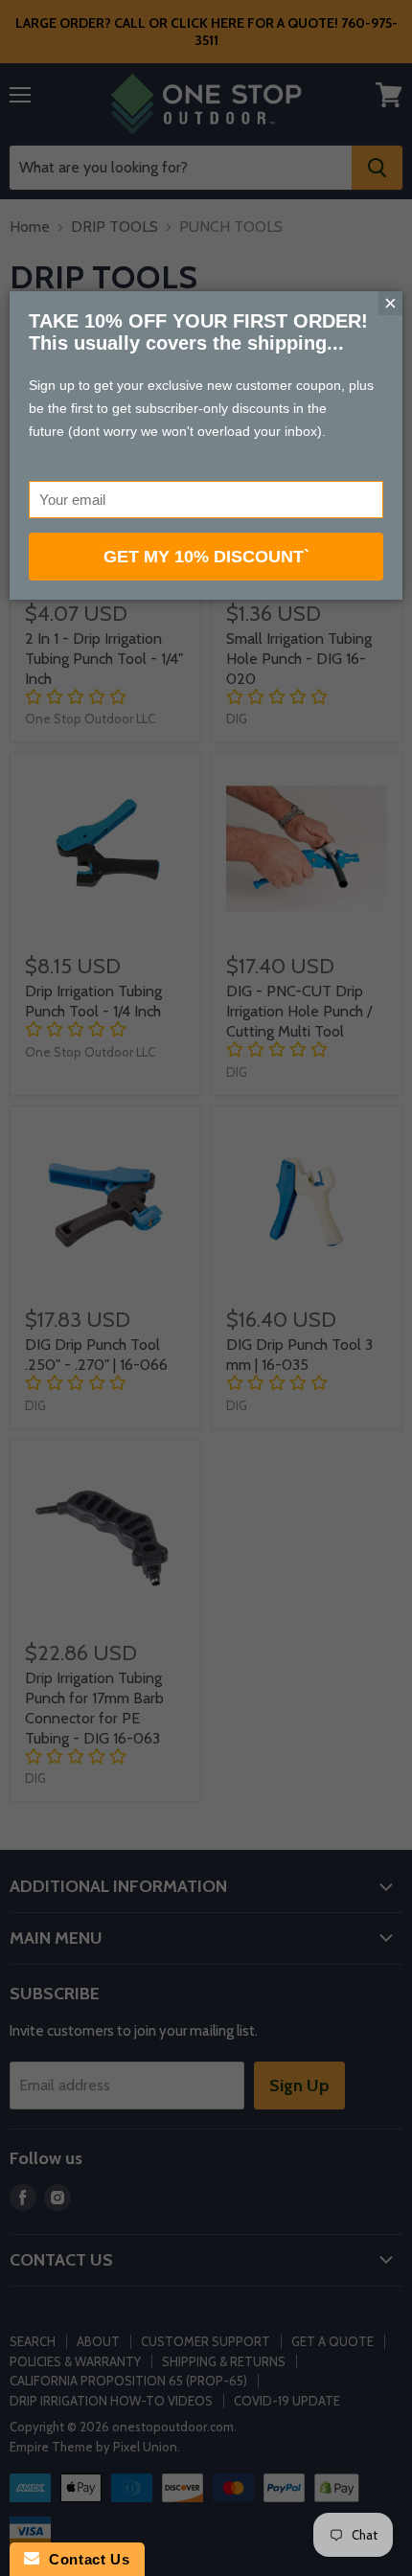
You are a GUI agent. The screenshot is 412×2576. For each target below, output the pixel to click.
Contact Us (84, 2559)
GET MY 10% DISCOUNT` (206, 557)
